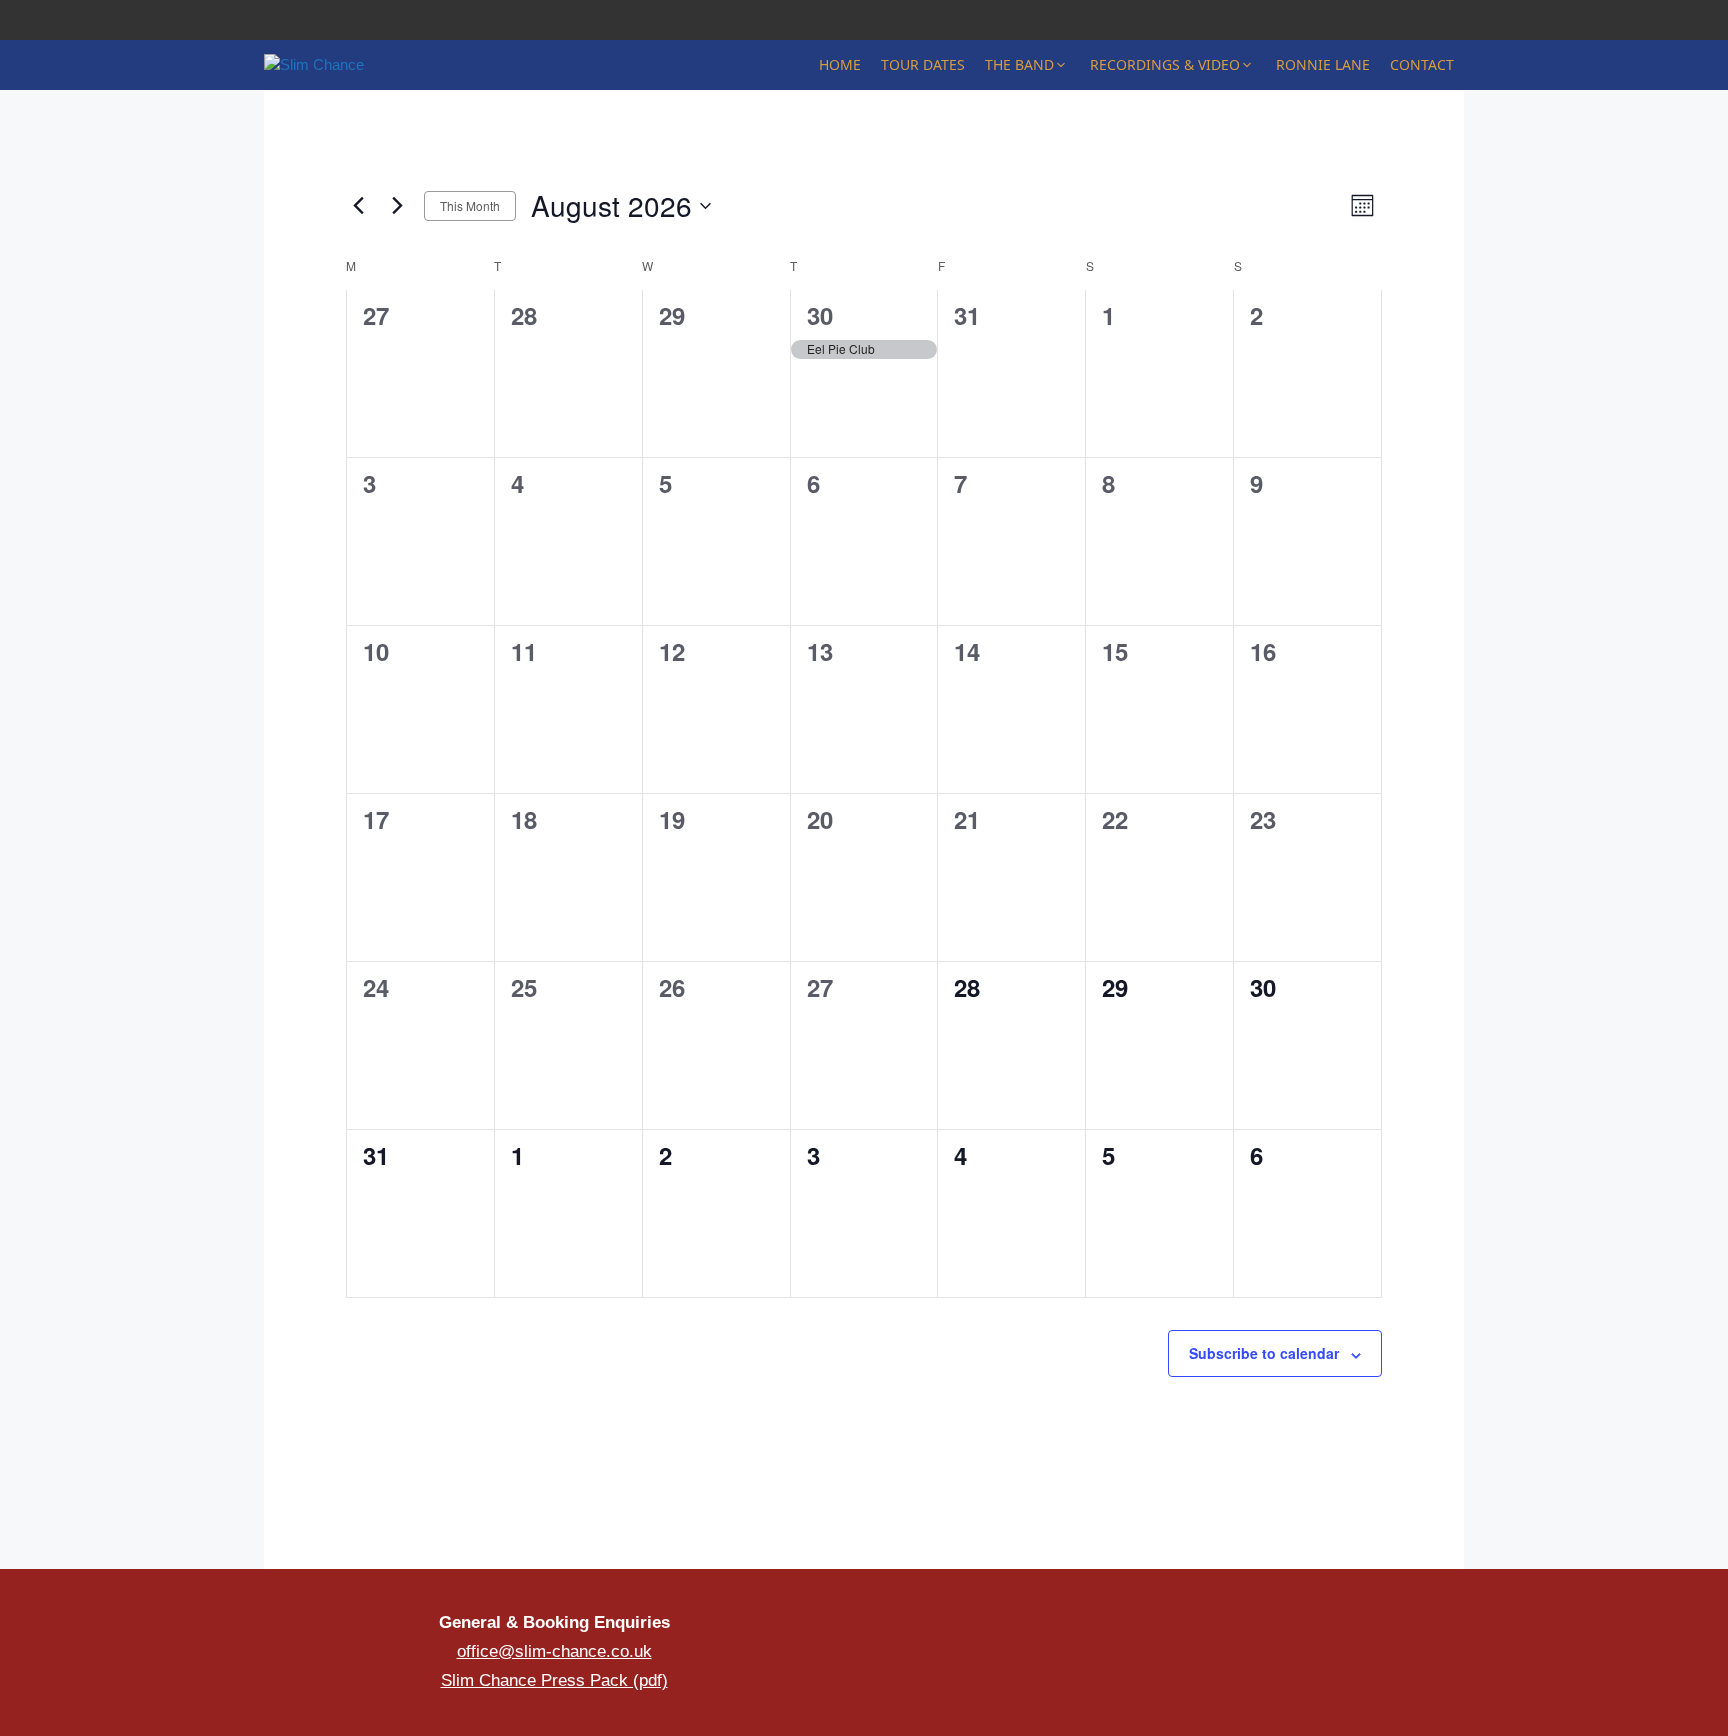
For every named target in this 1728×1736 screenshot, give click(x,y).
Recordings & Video (1165, 64)
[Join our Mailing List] (1446, 20)
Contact (1422, 64)
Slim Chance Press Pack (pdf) (554, 1680)
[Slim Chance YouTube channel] (1406, 20)
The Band (1019, 64)
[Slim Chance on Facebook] (1326, 20)
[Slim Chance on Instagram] (1366, 20)
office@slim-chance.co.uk (554, 1651)
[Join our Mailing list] (1270, 1641)
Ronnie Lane (1323, 64)
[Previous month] (358, 206)
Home (840, 64)
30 (820, 315)
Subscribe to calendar (1264, 1353)
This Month (470, 205)
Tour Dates (923, 64)
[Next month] (397, 206)
